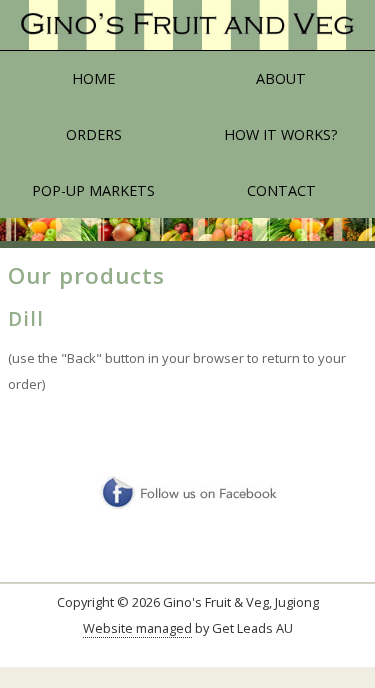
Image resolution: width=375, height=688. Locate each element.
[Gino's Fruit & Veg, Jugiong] (187, 25)
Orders (94, 134)
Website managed (137, 628)
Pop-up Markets (93, 190)
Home (93, 78)
